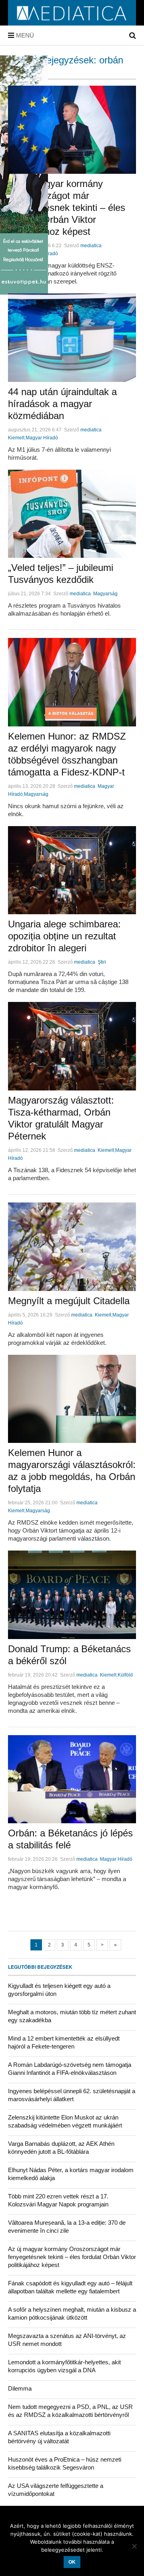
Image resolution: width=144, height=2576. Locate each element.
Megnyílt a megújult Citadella (69, 1301)
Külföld (125, 1675)
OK (72, 2562)
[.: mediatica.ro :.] (72, 23)
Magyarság (105, 594)
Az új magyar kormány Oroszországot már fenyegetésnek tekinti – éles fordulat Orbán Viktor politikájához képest (67, 208)
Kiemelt (16, 438)
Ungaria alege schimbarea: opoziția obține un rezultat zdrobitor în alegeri (64, 936)
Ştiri (102, 962)
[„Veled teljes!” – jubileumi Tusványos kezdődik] (72, 514)
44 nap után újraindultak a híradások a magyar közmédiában (62, 404)
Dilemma (20, 2388)
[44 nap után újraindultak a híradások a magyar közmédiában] (72, 338)
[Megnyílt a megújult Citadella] (72, 1247)
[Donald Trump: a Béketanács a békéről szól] (72, 1595)
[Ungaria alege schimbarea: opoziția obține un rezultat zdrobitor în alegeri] (72, 870)
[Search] (133, 35)
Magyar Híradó (42, 438)
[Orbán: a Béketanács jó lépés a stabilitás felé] (72, 1779)
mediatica (91, 246)
